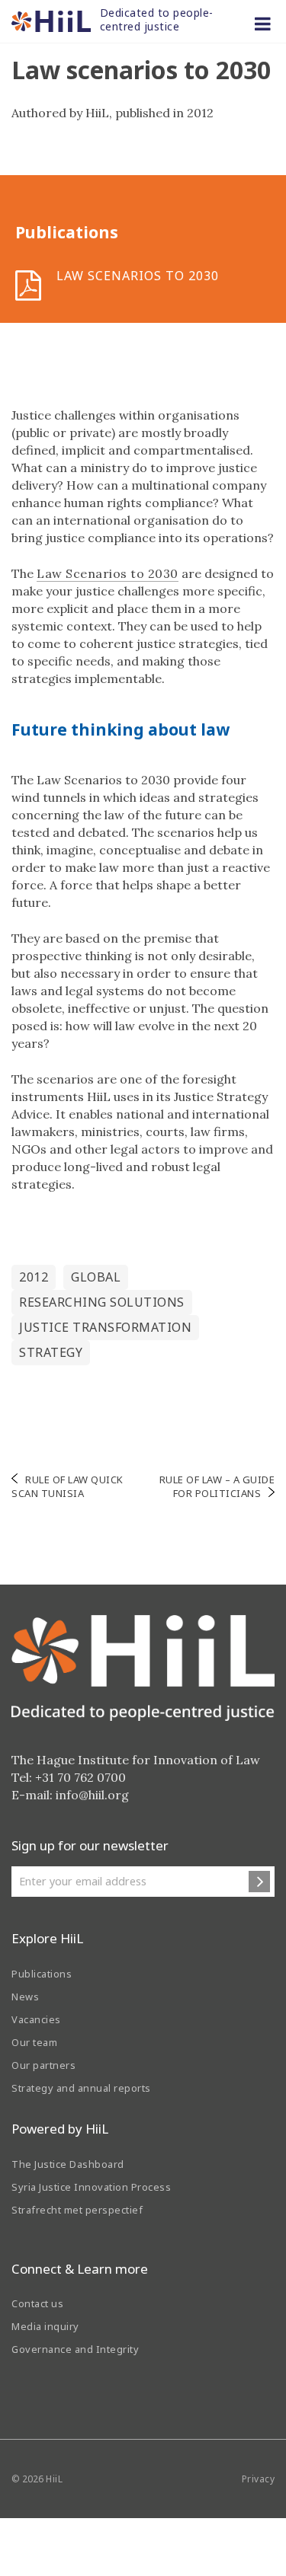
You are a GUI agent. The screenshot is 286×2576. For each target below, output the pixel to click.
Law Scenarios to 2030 (108, 573)
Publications (42, 1974)
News (25, 1997)
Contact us (37, 2303)
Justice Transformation (105, 1327)
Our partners (43, 2065)
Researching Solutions (102, 1302)
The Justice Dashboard (68, 2164)
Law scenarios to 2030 (138, 276)
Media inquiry (45, 2326)
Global (96, 1277)
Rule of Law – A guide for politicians (217, 1486)
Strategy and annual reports (81, 2088)
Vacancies (36, 2019)
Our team (34, 2042)
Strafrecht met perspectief (77, 2210)
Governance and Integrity (75, 2349)
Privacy (259, 2479)
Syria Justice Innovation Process (91, 2187)
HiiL (54, 2479)
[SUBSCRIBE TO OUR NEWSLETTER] (259, 1882)
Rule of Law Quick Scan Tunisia (67, 1486)
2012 (34, 1277)
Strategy (51, 1352)
